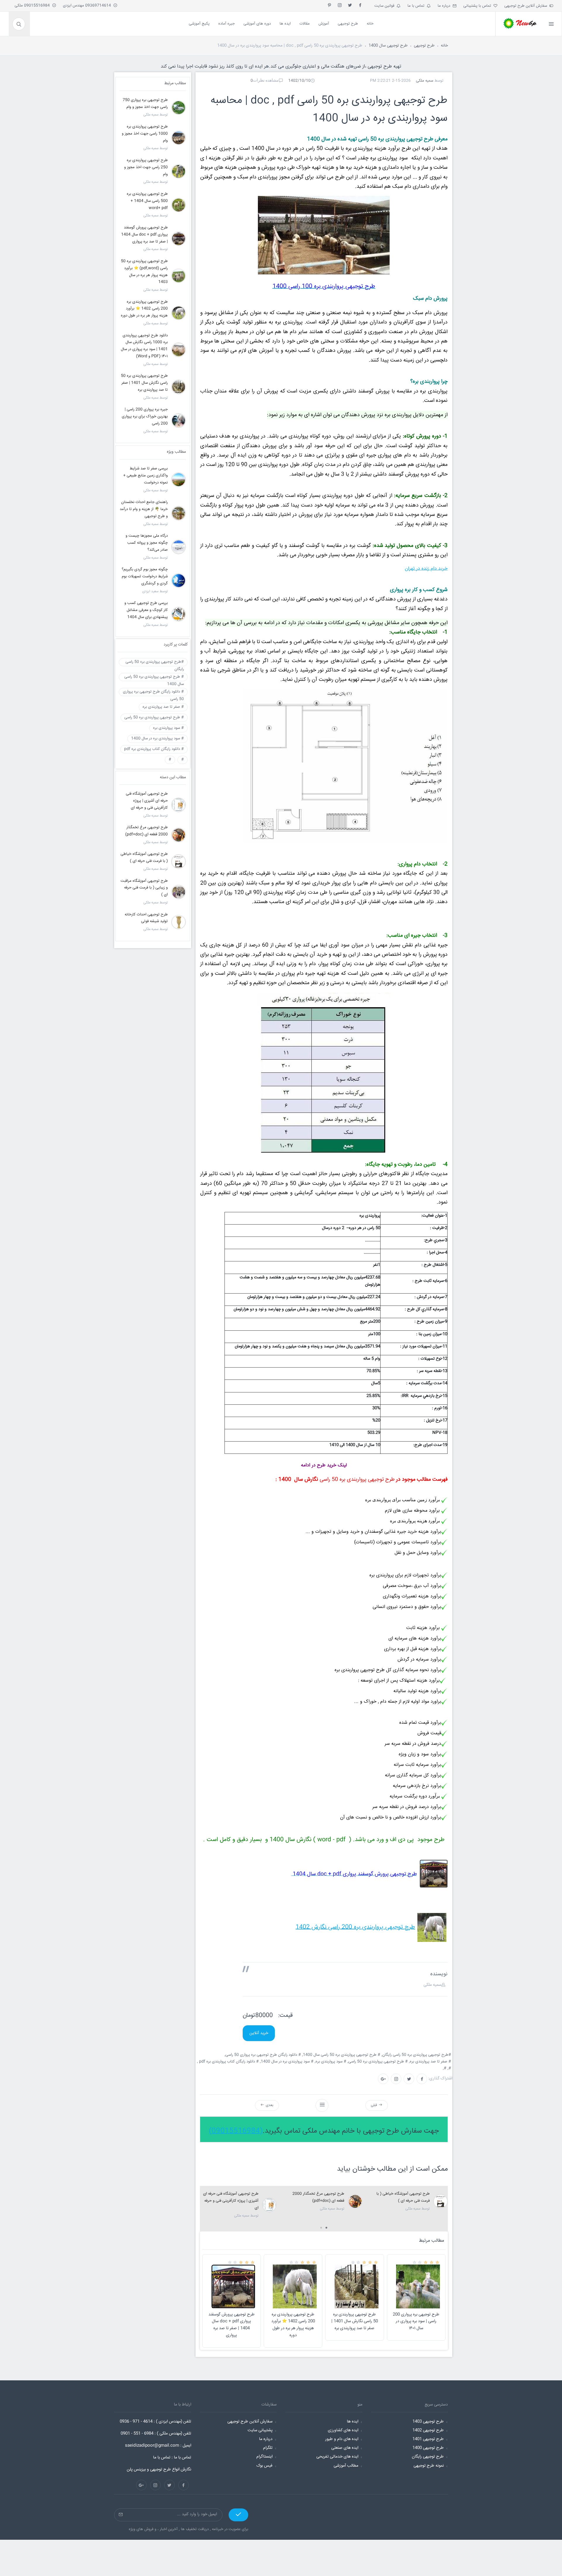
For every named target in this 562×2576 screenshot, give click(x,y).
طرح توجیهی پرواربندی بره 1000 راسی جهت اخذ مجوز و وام (145, 134)
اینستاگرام (264, 2457)
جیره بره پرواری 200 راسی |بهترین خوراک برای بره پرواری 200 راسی (145, 417)
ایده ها (353, 2422)
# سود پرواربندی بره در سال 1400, (287, 2062)
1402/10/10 (299, 81)
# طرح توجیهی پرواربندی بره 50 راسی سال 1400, (342, 2055)
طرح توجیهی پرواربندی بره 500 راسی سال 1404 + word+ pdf (147, 201)
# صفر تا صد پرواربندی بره (163, 707)
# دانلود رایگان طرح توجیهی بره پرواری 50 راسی (153, 693)
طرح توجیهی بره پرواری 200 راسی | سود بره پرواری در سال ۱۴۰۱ (416, 2322)
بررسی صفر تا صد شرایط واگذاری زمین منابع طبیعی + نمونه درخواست (145, 476)
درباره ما (445, 6)
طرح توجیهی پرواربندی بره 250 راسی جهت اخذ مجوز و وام (146, 167)
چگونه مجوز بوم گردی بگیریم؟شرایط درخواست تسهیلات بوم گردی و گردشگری (145, 577)
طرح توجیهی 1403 (428, 2422)
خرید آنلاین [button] (259, 2033)
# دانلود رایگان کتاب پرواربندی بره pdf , (228, 2062)
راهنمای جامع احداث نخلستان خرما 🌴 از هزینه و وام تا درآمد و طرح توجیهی (144, 509)
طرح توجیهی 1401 (428, 2439)
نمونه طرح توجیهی (429, 2466)
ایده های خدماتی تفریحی (337, 2457)
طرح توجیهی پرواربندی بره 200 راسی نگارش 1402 (355, 1927)
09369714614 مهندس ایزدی (88, 6)
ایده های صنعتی (345, 2448)
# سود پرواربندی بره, (331, 2062)
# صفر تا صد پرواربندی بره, (431, 2062)
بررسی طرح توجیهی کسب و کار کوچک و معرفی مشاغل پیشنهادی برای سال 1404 (146, 610)
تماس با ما (417, 6)
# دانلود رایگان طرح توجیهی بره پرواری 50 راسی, (263, 2055)
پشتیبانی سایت (260, 2430)
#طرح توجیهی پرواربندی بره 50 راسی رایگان (155, 663)
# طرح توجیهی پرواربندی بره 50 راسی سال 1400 (154, 678)
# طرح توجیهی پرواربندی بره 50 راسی (154, 717)
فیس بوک (264, 2466)
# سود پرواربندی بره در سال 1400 (157, 738)
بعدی (269, 2105)
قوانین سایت (385, 6)
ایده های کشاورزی (343, 2430)
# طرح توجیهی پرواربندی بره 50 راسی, (378, 2062)
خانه (444, 46)
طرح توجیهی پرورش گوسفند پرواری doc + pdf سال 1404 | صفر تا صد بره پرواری (232, 2325)
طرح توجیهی (424, 46)
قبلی (375, 2105)
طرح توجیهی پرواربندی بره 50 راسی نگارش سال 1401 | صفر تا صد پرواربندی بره (355, 2322)
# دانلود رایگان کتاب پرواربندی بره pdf (154, 749)
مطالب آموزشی (346, 2466)
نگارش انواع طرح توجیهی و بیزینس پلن (159, 2470)
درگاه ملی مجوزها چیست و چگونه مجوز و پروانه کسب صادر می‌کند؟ (147, 543)
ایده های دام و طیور (342, 2439)
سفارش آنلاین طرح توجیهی (527, 6)
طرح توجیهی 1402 (428, 2430)
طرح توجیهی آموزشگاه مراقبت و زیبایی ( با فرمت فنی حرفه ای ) (144, 888)
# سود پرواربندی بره (168, 728)
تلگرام (268, 2448)
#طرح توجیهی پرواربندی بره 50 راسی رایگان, (417, 2055)
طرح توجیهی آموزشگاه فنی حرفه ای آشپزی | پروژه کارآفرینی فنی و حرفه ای (231, 2201)
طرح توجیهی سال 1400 (388, 46)
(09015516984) (236, 2131)
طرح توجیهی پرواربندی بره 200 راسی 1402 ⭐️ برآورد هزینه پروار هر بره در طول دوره (293, 2325)
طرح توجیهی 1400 (428, 2448)
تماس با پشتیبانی (478, 6)
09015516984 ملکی (33, 6)
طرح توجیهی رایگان (428, 2457)
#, (450, 2068)
